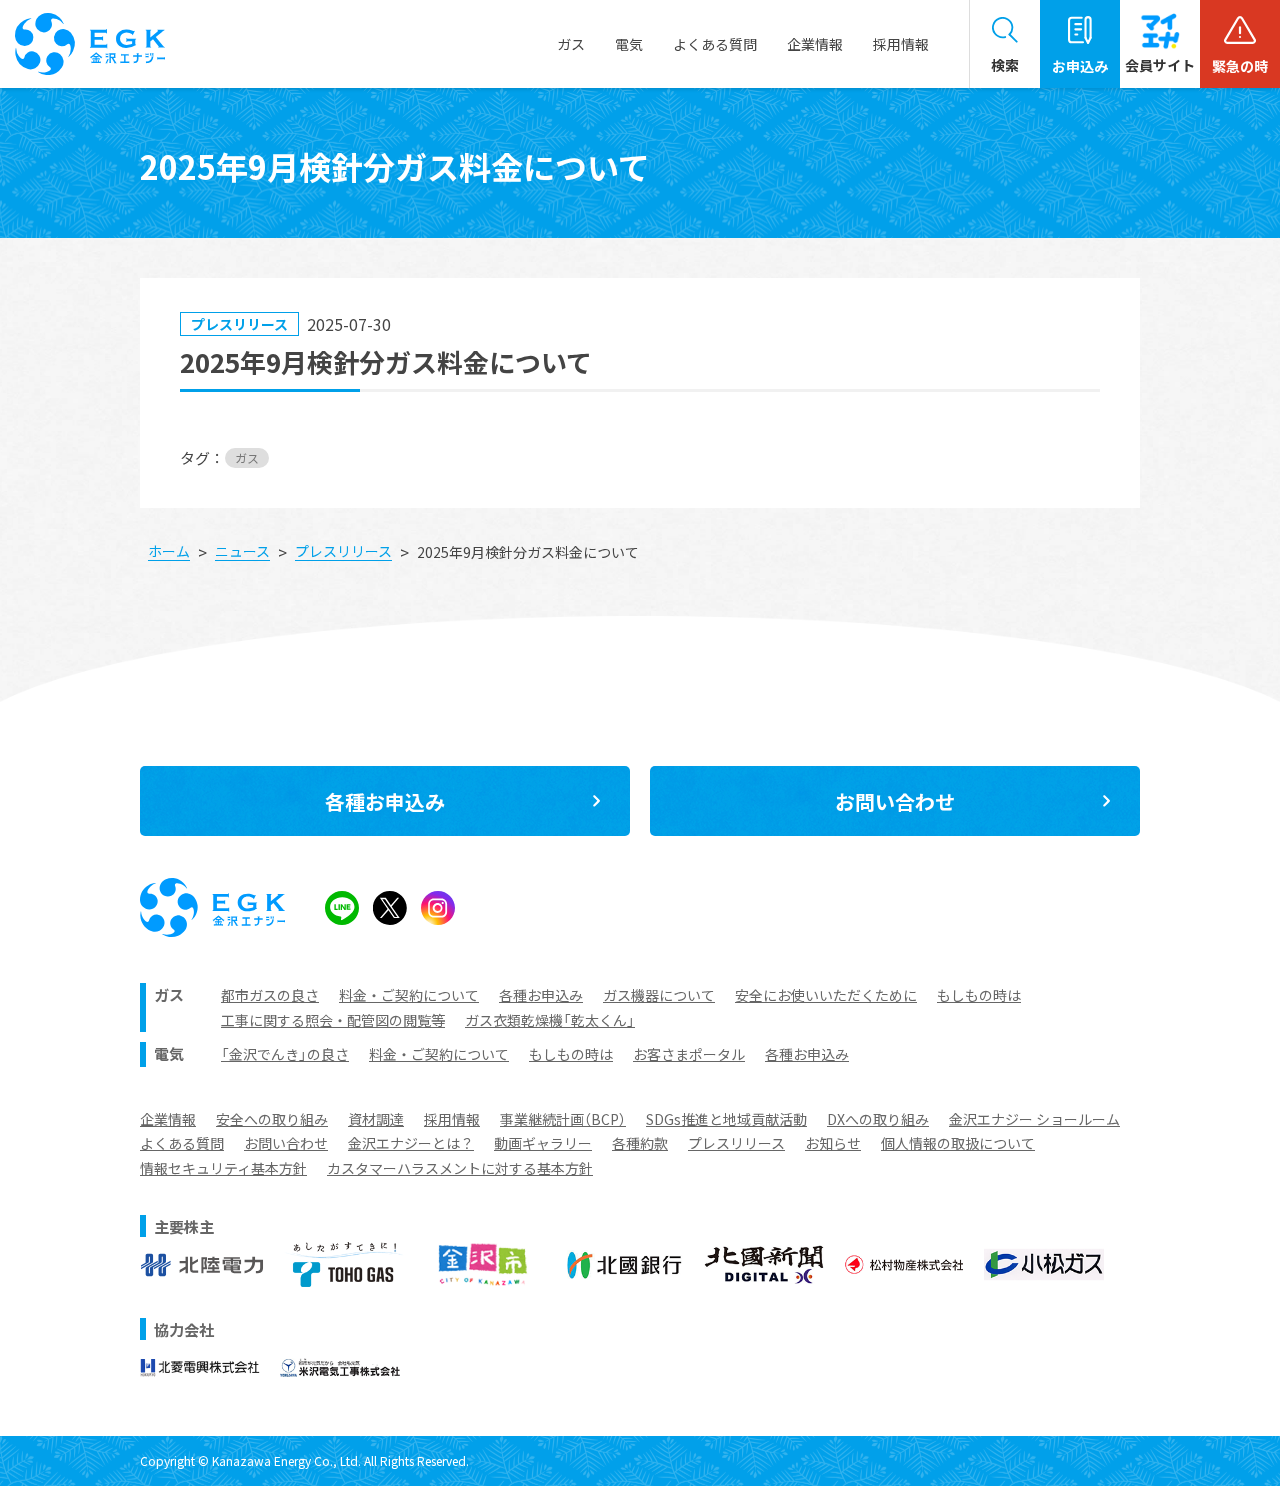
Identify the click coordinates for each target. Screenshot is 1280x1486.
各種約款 (640, 1143)
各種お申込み (541, 995)
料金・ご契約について (409, 995)
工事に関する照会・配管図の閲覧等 (333, 1020)
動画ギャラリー (543, 1143)
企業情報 (168, 1119)
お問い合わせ (286, 1143)
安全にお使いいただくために (826, 995)
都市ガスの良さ (270, 995)
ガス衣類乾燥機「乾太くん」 (550, 1020)
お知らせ (833, 1143)
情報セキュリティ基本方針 (223, 1168)
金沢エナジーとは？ (411, 1143)
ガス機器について (659, 995)
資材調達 (376, 1119)
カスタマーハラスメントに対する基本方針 (460, 1168)
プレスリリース (736, 1143)
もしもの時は (979, 995)
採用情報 (901, 44)
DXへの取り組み (878, 1119)
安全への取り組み (272, 1119)
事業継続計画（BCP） (563, 1119)
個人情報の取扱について (958, 1143)
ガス (247, 457)
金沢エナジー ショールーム (1034, 1119)
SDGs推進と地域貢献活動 (726, 1119)
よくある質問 (182, 1143)
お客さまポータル (689, 1054)
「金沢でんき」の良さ (285, 1054)
